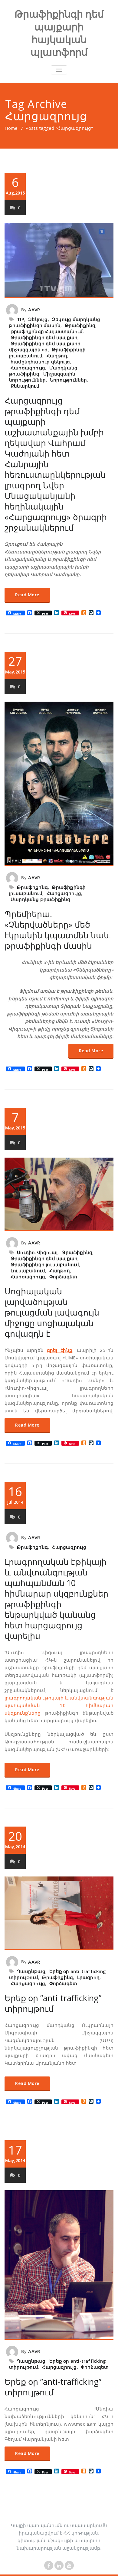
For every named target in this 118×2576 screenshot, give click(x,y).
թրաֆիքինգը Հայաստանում (47, 331)
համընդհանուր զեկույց (40, 362)
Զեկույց (38, 319)
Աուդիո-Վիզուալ (37, 1252)
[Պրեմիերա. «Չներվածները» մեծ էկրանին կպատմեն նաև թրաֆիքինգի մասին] (59, 784)
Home (11, 128)
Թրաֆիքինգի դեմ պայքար (44, 337)
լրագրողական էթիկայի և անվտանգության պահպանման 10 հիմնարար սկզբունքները (59, 1705)
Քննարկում (25, 386)
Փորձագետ (63, 1277)
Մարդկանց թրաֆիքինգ (41, 899)
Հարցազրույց (28, 368)
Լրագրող (88, 1977)
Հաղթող (57, 356)
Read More (27, 595)
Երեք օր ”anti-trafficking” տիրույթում (53, 2003)
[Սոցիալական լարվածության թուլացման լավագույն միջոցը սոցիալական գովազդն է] (59, 1194)
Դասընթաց (31, 1971)
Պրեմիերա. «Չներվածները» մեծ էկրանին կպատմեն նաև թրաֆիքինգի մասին (57, 930)
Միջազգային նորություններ (42, 377)
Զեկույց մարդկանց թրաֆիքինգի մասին (55, 322)
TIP (21, 319)
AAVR (34, 310)
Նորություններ (69, 380)
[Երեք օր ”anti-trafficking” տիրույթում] (59, 1913)
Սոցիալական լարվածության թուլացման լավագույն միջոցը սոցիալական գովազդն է (52, 1312)
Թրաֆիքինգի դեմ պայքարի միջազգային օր (45, 346)
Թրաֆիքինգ (80, 325)
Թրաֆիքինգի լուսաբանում (45, 1264)
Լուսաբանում (28, 1270)
